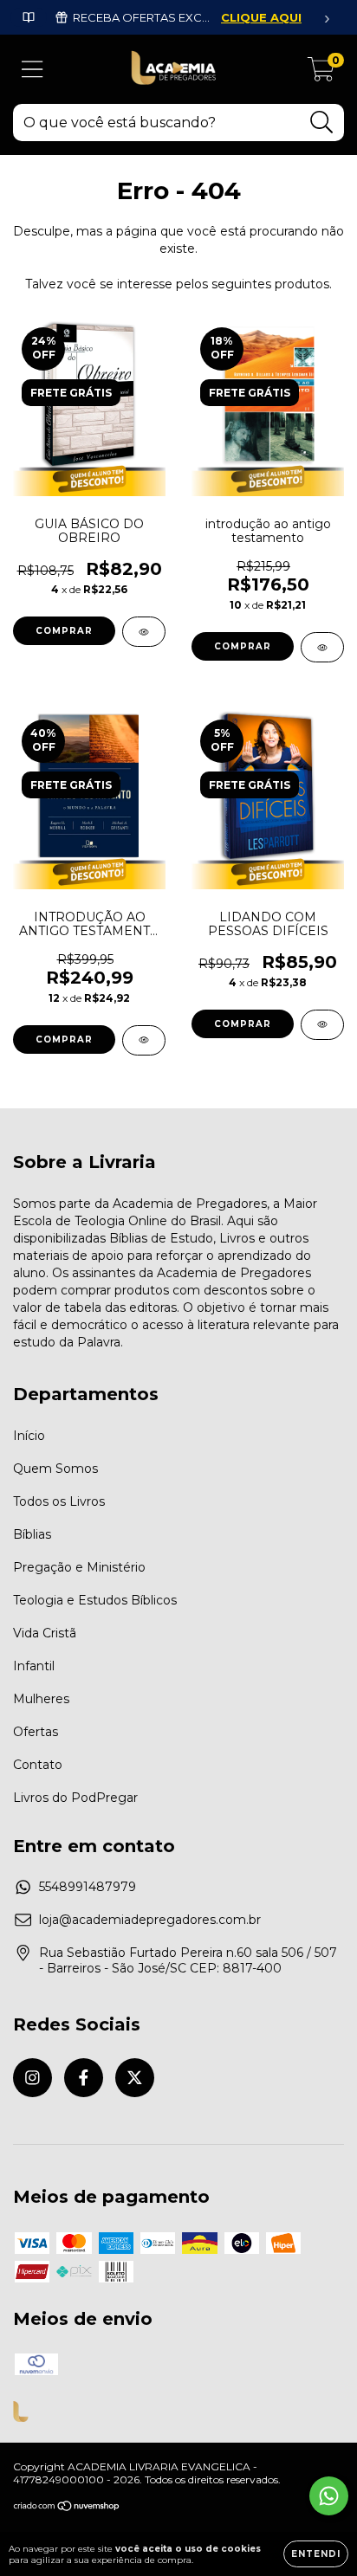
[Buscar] (322, 123)
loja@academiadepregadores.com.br (150, 1920)
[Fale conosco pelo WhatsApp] (329, 2496)
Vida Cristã (45, 1633)
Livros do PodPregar (75, 1798)
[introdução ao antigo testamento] (322, 647)
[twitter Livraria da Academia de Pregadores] (135, 2078)
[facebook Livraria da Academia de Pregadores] (84, 2078)
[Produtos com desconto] (29, 17)
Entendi (316, 2554)
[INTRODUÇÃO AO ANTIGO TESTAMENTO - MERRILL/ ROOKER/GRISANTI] (144, 1040)
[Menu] (32, 70)
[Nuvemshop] (67, 2508)
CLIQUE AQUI (261, 17)
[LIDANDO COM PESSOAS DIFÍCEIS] (322, 1025)
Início (29, 1436)
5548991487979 (88, 1887)
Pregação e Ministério (79, 1567)
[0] (321, 74)
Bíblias (32, 1534)
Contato (38, 1765)
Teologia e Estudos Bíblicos (95, 1600)
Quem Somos (55, 1469)
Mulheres (41, 1699)
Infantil (34, 1666)
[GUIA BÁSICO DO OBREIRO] (144, 632)
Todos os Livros (59, 1501)
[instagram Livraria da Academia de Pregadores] (32, 2078)
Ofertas (36, 1732)
